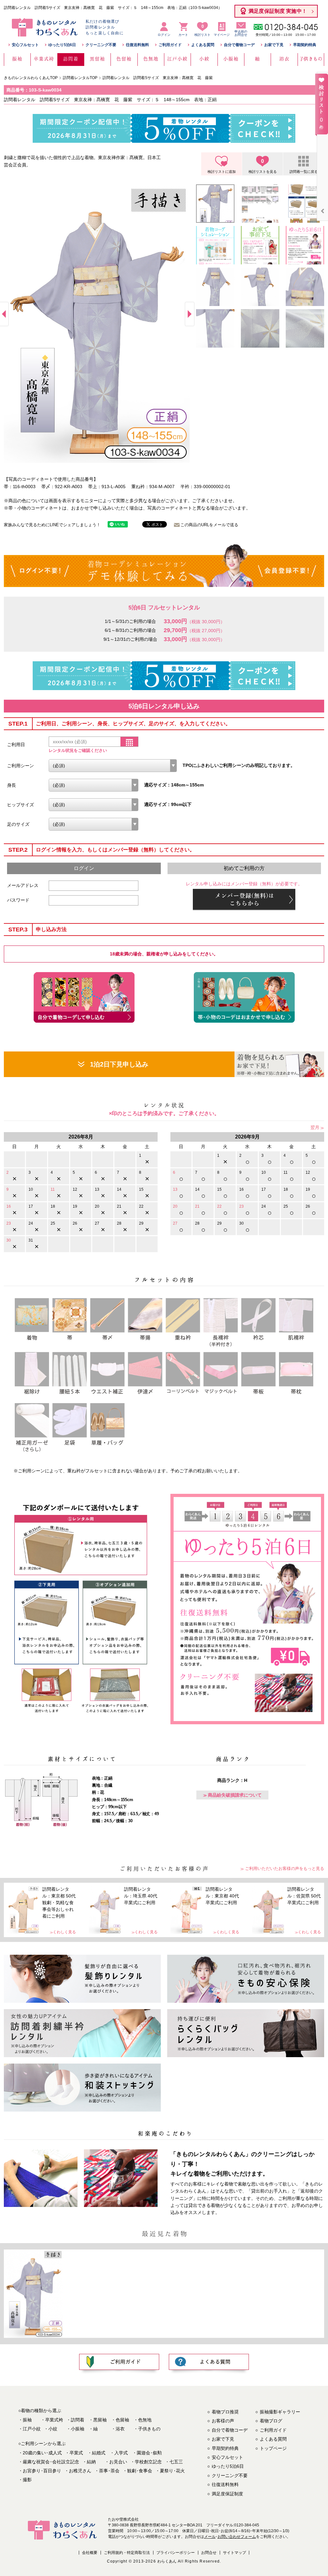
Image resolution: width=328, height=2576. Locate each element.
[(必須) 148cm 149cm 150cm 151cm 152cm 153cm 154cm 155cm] (94, 785)
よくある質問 (203, 45)
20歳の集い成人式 (42, 2453)
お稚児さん (80, 2471)
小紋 (53, 2429)
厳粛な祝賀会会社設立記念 (51, 2462)
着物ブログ (271, 2421)
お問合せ (209, 2553)
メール (210, 2537)
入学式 (121, 2453)
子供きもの (149, 2429)
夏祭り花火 (172, 2471)
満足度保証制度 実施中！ (278, 11)
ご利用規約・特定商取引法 (127, 2553)
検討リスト (202, 30)
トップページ (273, 2448)
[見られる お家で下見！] (279, 1064)
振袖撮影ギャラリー (280, 2412)
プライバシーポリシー (176, 2553)
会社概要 (90, 2553)
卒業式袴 (54, 2420)
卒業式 (76, 2453)
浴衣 (120, 2429)
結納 (91, 2462)
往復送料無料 (137, 45)
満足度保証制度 (227, 2494)
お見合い (118, 2462)
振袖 (27, 2420)
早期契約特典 (305, 45)
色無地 (145, 2420)
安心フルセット (25, 45)
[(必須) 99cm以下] (94, 805)
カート (183, 35)
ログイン (164, 35)
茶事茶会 (109, 2471)
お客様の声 (223, 2421)
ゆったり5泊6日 (62, 45)
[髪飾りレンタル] (82, 1979)
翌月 (315, 1127)
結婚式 (99, 2453)
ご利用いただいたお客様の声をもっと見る (285, 1868)
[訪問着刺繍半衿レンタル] (82, 2033)
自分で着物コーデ (239, 45)
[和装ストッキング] (82, 2088)
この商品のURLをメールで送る (209, 525)
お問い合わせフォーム (237, 2537)
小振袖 (78, 2429)
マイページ (222, 35)
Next (190, 314)
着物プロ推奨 (225, 2412)
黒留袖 (100, 2420)
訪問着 (78, 2420)
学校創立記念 (148, 2462)
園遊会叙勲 (149, 2453)
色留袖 (122, 2420)
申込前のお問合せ (241, 33)
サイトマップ (234, 2553)
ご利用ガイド (170, 45)
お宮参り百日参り (42, 2471)
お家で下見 (274, 45)
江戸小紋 (32, 2429)
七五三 (176, 2462)
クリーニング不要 (101, 45)
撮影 (27, 2480)
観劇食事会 (140, 2471)
